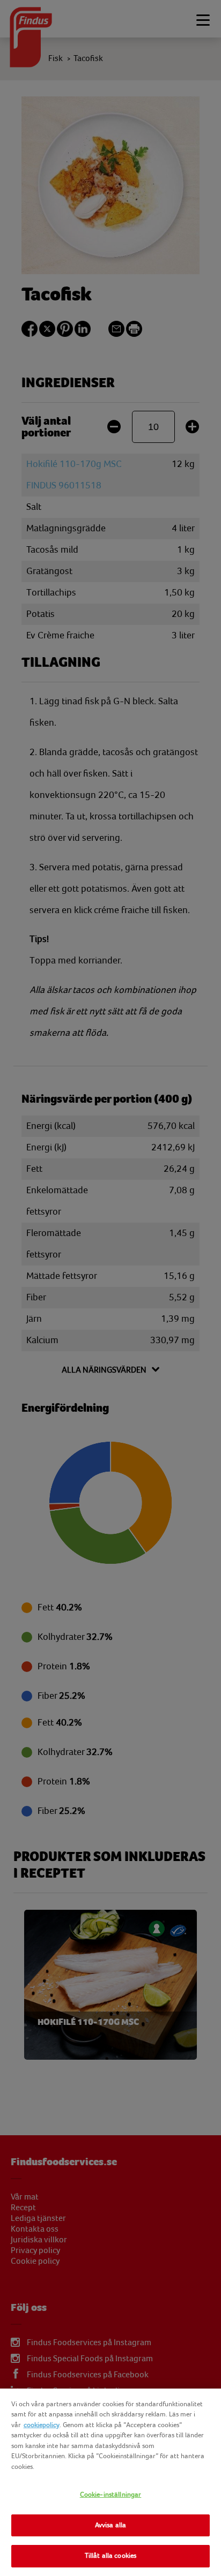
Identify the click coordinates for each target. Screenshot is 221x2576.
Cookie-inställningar (111, 2495)
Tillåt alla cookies (110, 2556)
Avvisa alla (110, 2525)
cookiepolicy (42, 2425)
